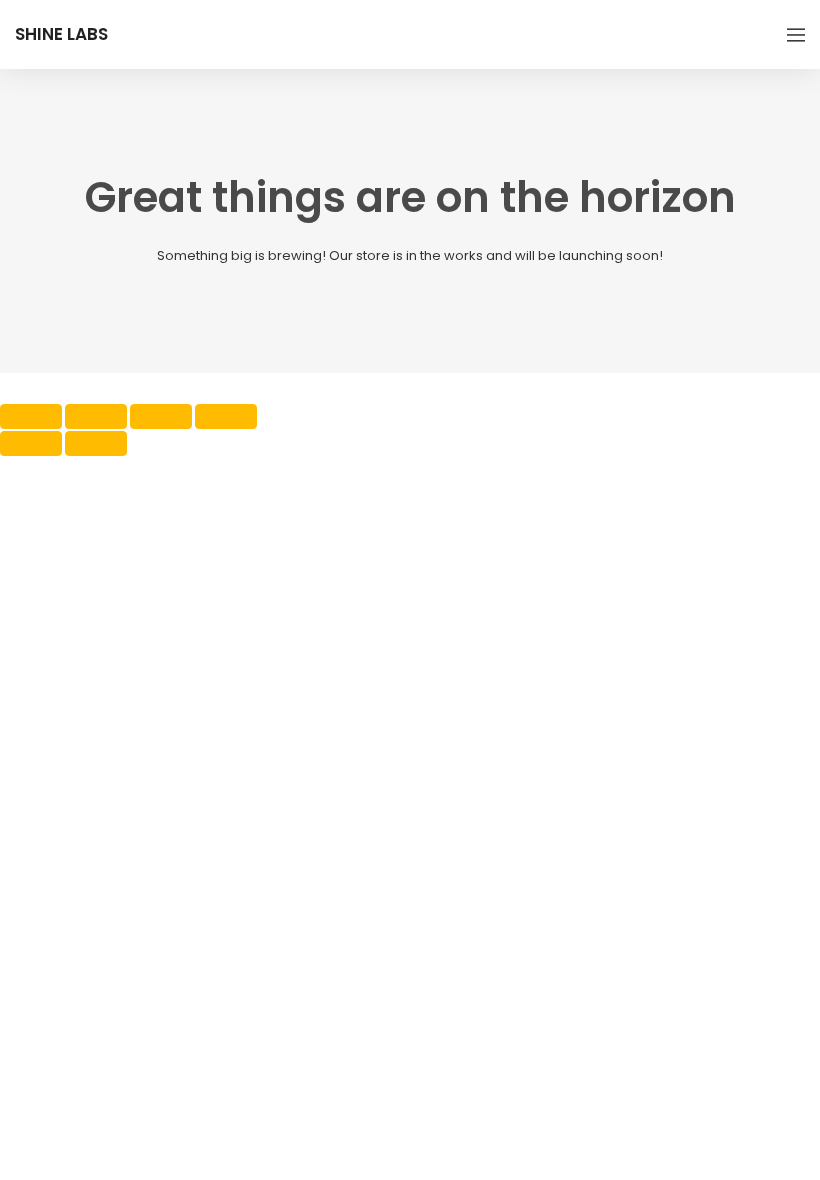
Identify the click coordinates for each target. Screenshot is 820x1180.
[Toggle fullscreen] (96, 416)
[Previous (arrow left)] (31, 443)
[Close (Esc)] (226, 416)
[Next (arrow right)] (96, 443)
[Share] (161, 416)
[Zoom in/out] (31, 416)
